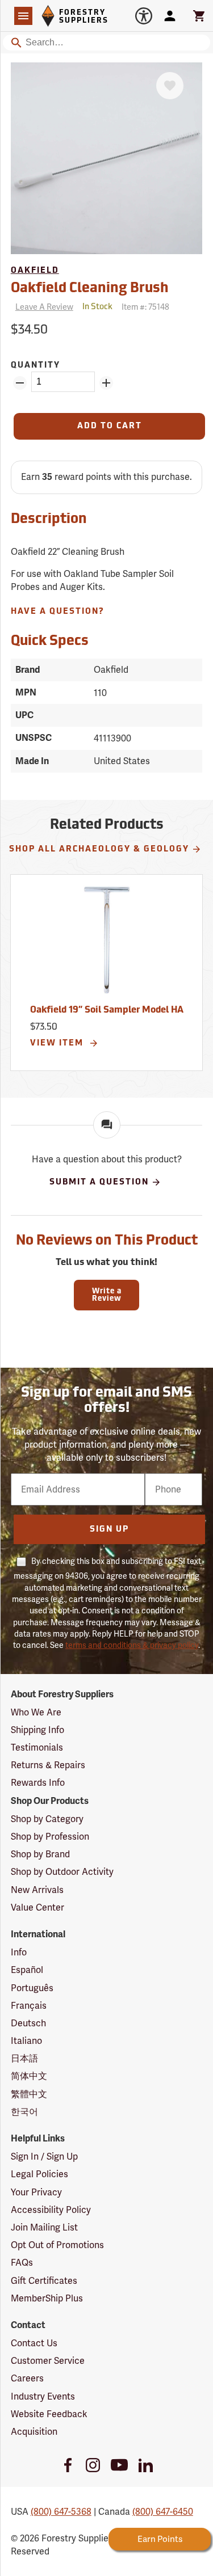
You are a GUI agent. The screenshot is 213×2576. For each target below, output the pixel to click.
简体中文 (29, 2076)
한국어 (24, 2112)
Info (19, 1952)
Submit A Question (99, 1182)
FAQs (22, 2263)
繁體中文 (29, 2094)
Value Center (37, 1907)
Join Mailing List (44, 2227)
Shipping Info (37, 1730)
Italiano (26, 2041)
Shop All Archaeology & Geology (99, 849)
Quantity (35, 366)
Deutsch (28, 2023)
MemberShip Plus (47, 2298)
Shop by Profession (50, 1837)
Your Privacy (36, 2192)
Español (27, 1970)
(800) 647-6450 (163, 2512)
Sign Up (109, 1530)
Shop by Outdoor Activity (62, 1872)
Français (29, 2006)
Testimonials (37, 1747)
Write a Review (107, 1295)
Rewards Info (38, 1783)
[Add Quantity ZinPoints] (106, 383)
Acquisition (34, 2432)
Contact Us (34, 2343)
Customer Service (48, 2361)
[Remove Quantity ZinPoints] (20, 383)
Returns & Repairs (48, 1765)
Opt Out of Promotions (57, 2245)
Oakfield (35, 271)
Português (32, 1988)
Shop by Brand (40, 1854)
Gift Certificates (44, 2281)
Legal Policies (39, 2174)
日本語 (24, 2058)
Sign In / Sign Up (44, 2156)
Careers (27, 2378)
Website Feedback (49, 2414)
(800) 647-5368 (61, 2512)
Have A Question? (58, 612)
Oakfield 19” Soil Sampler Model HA (107, 1010)
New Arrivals (37, 1890)
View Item (58, 1044)
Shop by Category (47, 1819)
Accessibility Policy (51, 2210)
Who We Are (36, 1712)
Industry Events (43, 2396)
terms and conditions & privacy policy (132, 1645)
